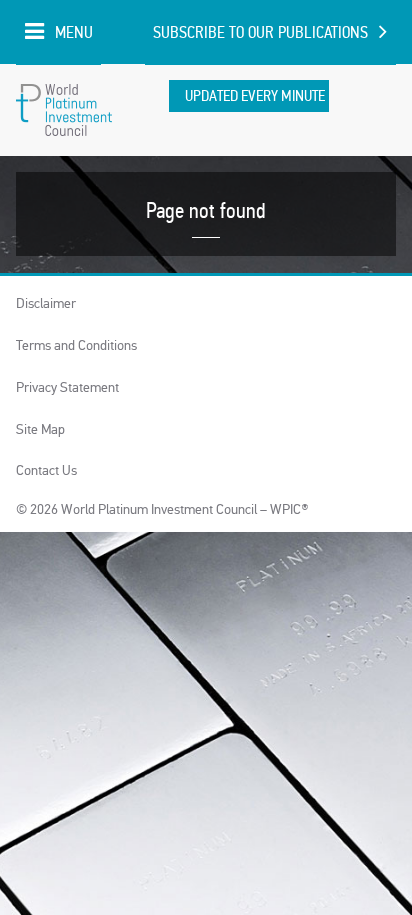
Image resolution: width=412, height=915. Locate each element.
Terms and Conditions (76, 345)
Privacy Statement (67, 387)
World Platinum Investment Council (64, 110)
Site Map (40, 429)
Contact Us (46, 470)
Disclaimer (46, 303)
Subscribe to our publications (260, 32)
